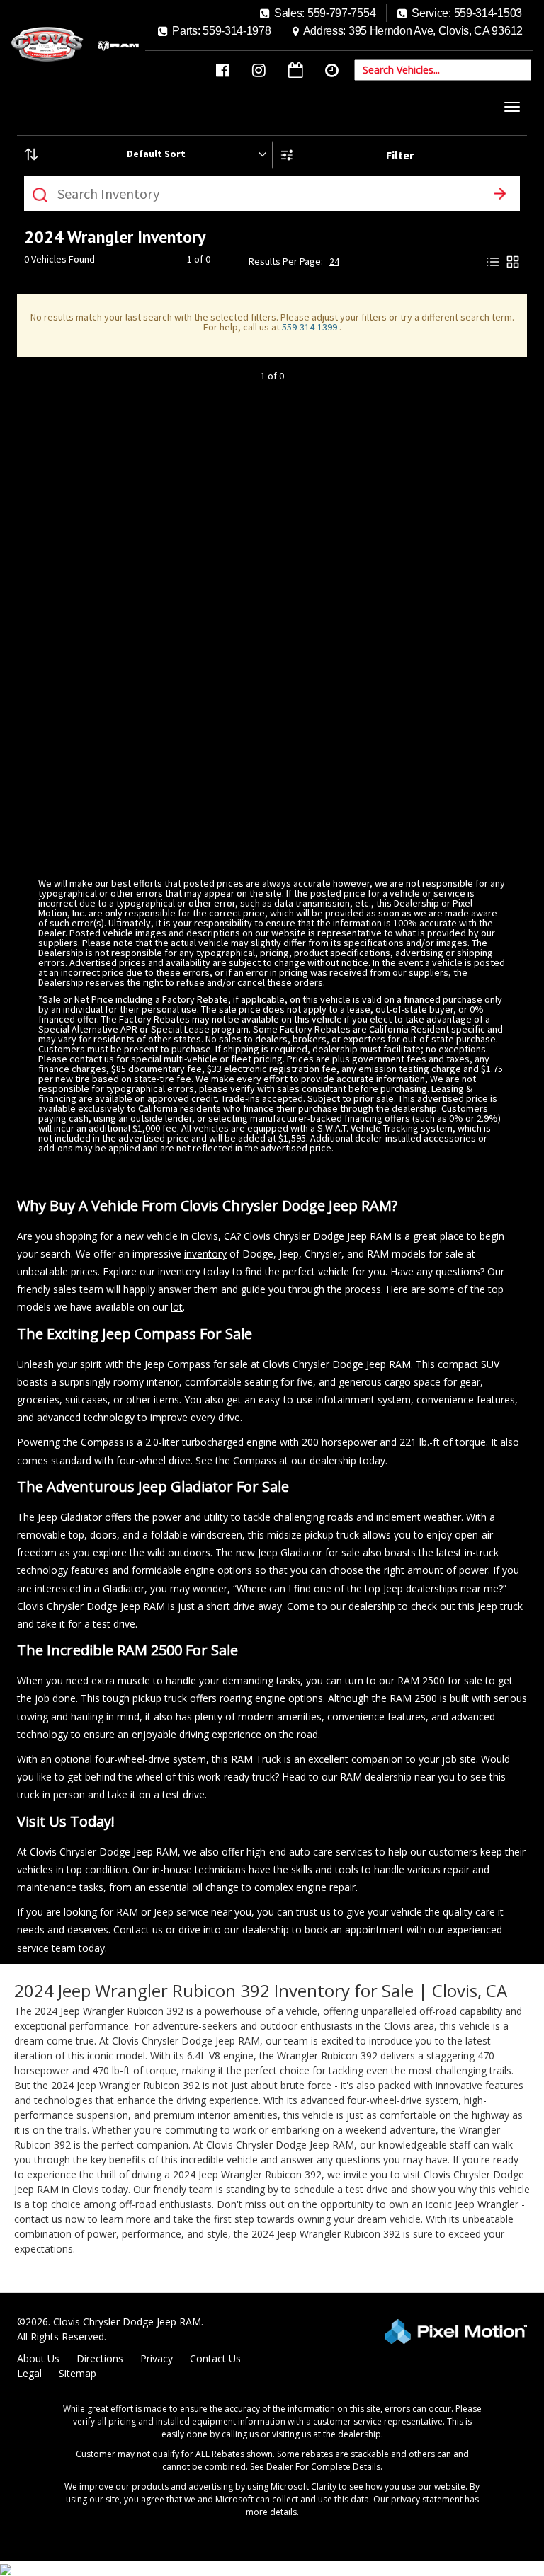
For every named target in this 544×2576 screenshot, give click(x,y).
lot (177, 1307)
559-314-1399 (311, 327)
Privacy (157, 2358)
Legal (29, 2373)
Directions (100, 2358)
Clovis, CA (214, 1236)
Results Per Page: (286, 261)
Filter (400, 155)
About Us (38, 2358)
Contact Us (215, 2358)
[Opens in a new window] (223, 70)
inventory (205, 1254)
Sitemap (78, 2373)
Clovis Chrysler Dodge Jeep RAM (337, 1364)
